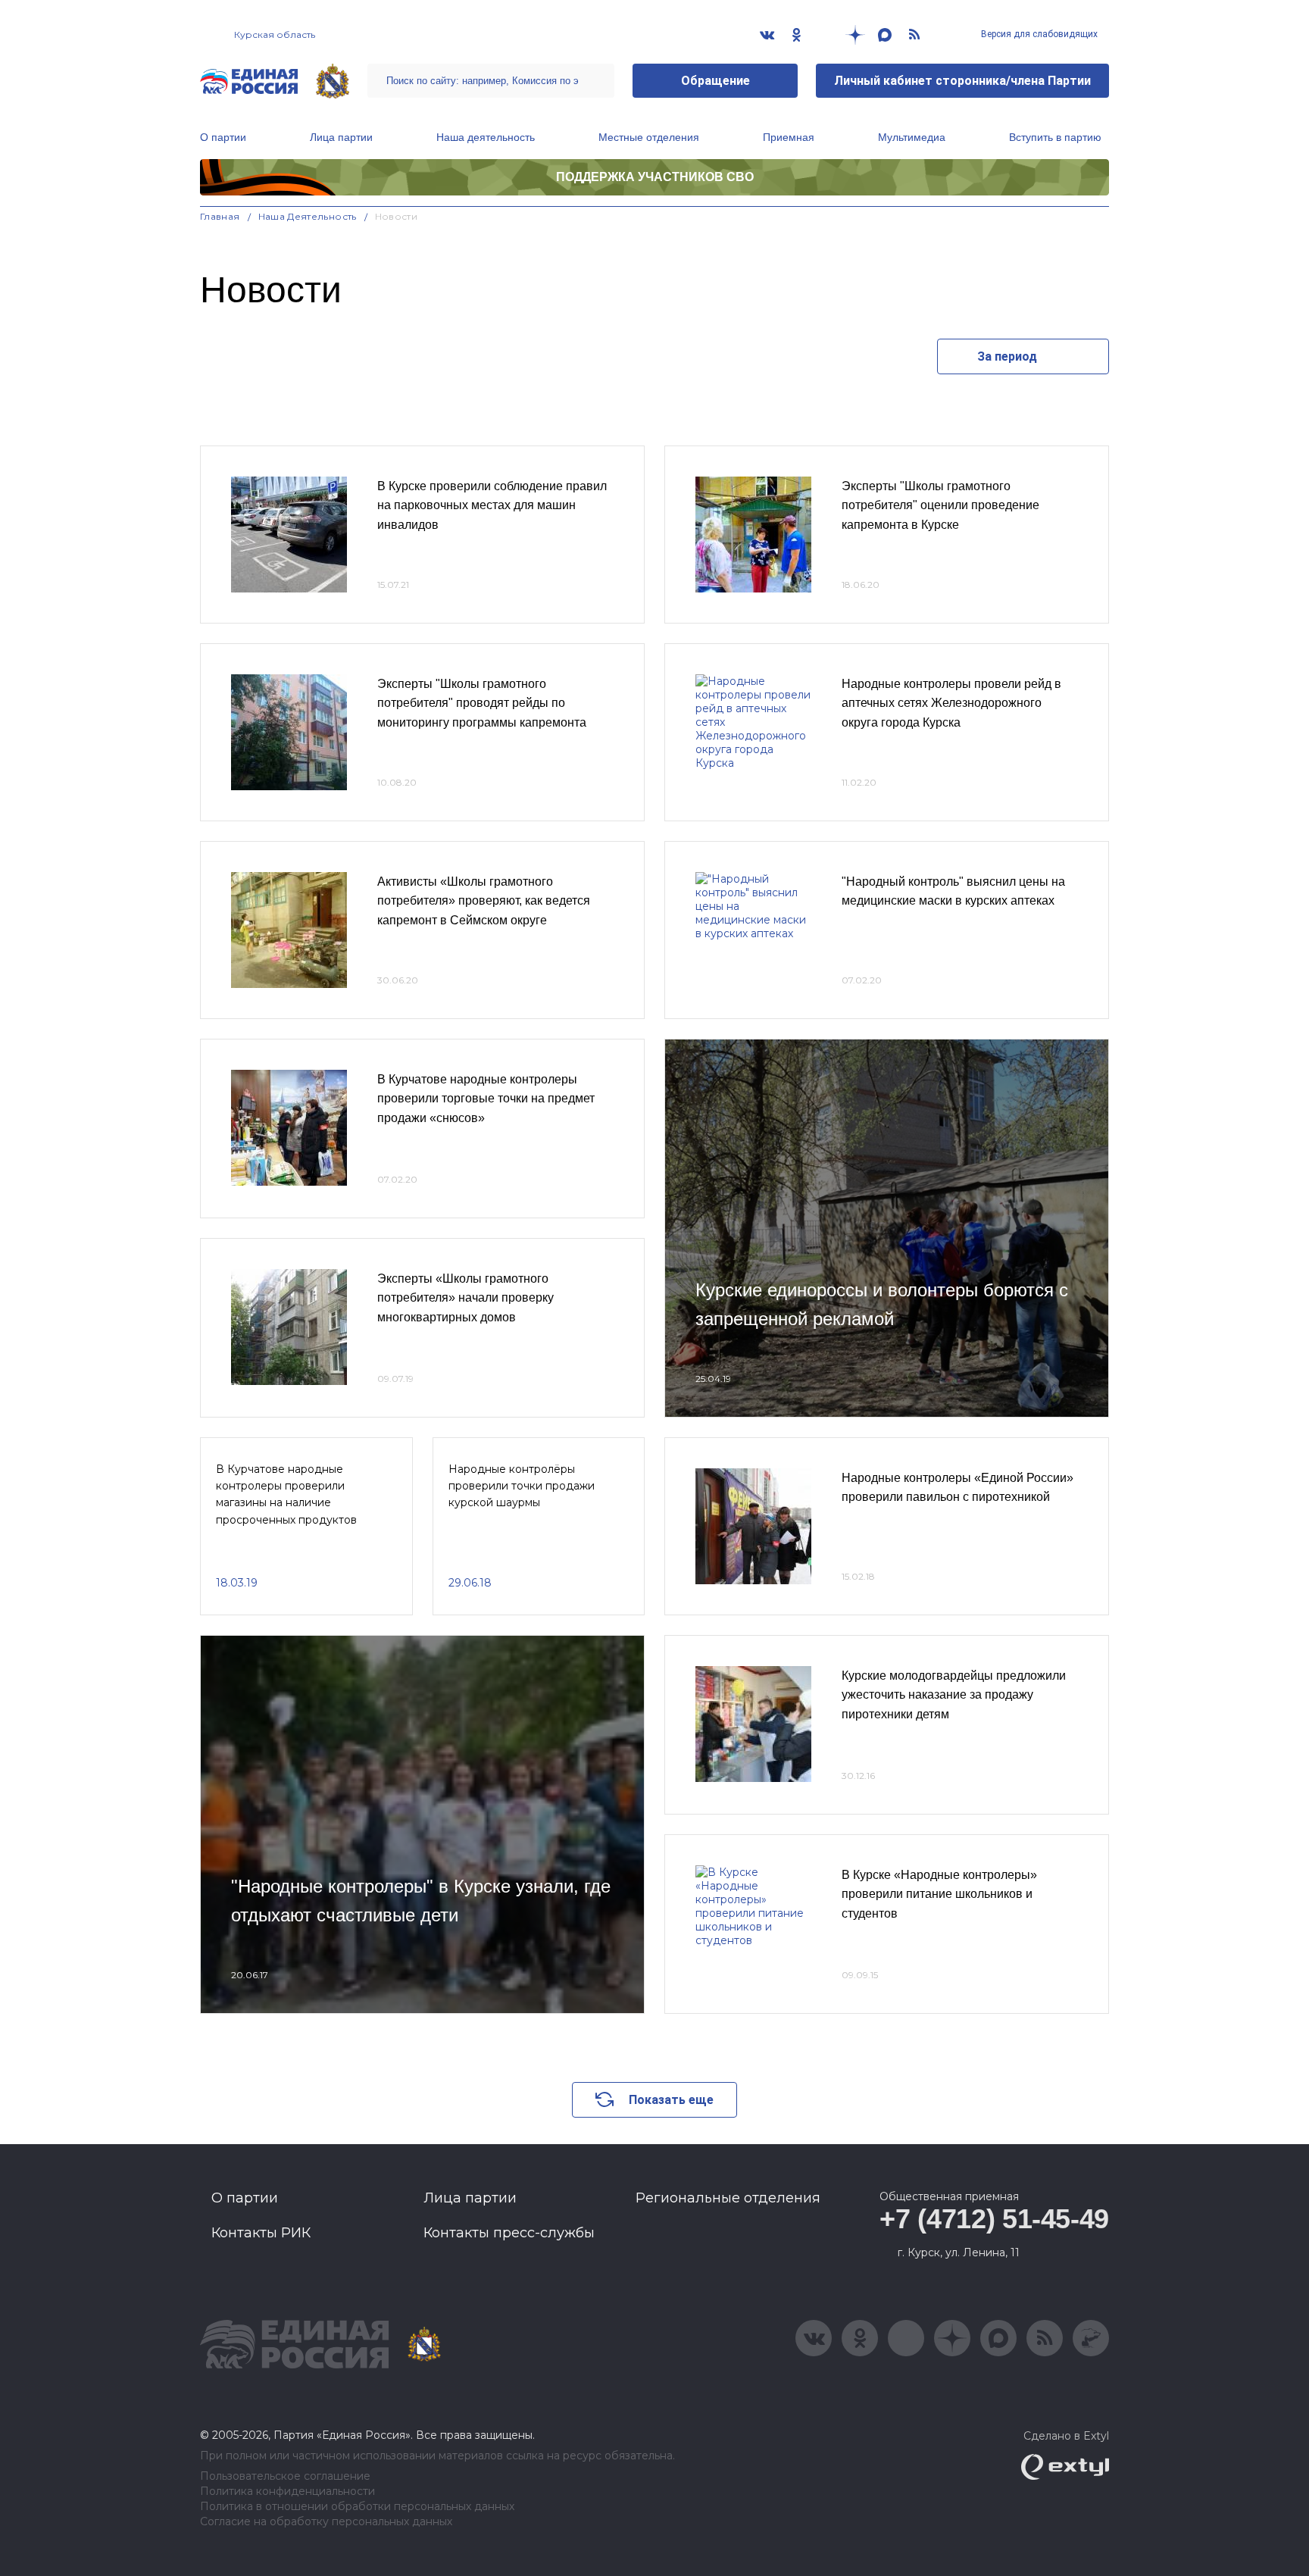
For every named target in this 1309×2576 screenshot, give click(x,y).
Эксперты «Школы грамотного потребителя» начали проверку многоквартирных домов (465, 1298)
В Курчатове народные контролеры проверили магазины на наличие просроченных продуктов (286, 1494)
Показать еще (671, 2100)
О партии (223, 137)
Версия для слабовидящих (1038, 34)
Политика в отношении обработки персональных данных (357, 2507)
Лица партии (341, 137)
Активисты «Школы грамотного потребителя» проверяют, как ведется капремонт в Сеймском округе (484, 901)
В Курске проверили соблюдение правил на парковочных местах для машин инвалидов (492, 505)
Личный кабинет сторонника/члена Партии (962, 81)
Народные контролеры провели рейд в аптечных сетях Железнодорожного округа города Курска (951, 703)
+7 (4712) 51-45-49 (994, 2219)
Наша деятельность (486, 137)
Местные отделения (649, 137)
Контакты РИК (261, 2233)
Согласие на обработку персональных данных (326, 2522)
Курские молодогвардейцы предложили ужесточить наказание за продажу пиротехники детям (954, 1695)
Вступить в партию (1055, 137)
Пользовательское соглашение (285, 2476)
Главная (220, 216)
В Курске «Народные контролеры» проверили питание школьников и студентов (939, 1894)
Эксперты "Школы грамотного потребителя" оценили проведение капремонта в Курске (940, 505)
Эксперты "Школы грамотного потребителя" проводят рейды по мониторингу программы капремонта (482, 703)
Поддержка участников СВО (655, 177)
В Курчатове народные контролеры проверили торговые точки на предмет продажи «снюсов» (486, 1099)
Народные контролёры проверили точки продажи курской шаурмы (522, 1486)
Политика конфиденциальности (287, 2492)
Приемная (789, 137)
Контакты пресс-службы (509, 2233)
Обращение (715, 81)
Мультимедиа (912, 137)
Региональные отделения (728, 2198)
